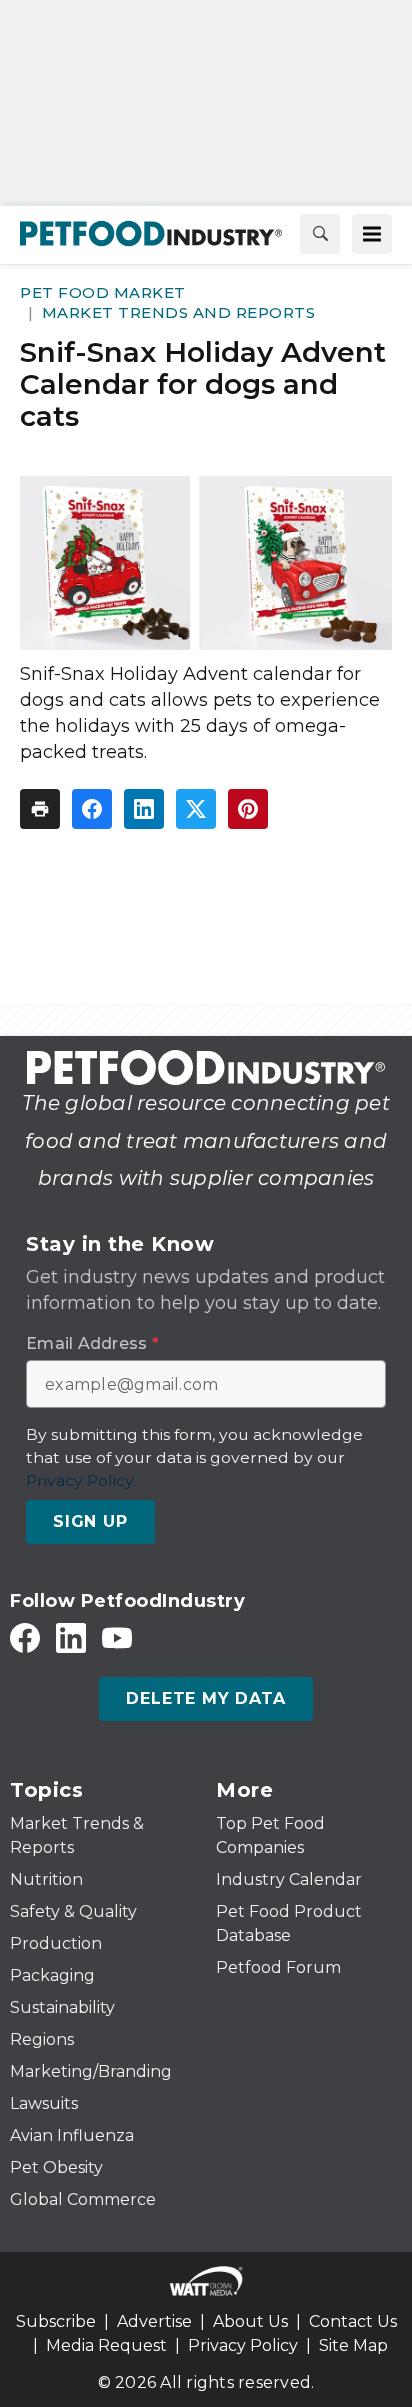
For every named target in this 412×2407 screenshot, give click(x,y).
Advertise (154, 2321)
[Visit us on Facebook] (25, 1637)
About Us (250, 2321)
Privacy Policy (243, 2345)
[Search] (320, 234)
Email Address (92, 1344)
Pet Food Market (103, 292)
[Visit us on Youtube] (117, 1637)
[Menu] (372, 234)
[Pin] (248, 809)
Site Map (353, 2345)
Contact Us (353, 2321)
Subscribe (56, 2321)
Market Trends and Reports (179, 312)
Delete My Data (205, 1698)
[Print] (40, 809)
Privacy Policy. (81, 1480)
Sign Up (90, 1521)
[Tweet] (196, 809)
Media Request (106, 2345)
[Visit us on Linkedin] (71, 1637)
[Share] (92, 809)
